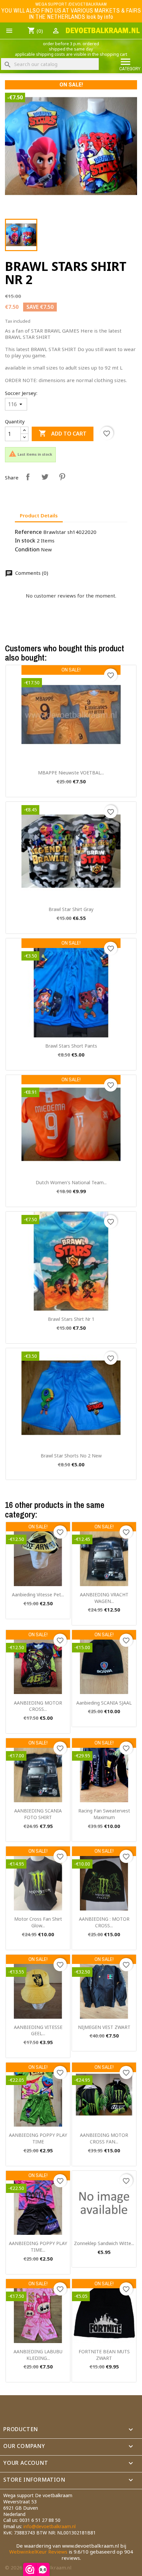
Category (130, 64)
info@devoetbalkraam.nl (50, 2526)
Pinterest (62, 477)
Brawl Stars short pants (71, 1046)
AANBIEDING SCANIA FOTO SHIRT (38, 1814)
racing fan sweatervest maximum (104, 1814)
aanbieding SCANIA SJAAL (104, 1703)
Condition (27, 550)
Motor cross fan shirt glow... (38, 1922)
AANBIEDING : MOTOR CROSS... (104, 1922)
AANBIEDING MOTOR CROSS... (38, 1706)
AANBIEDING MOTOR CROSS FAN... (104, 2138)
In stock (25, 541)
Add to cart (63, 433)
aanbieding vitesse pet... (38, 1595)
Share (28, 477)
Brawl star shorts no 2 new (71, 1456)
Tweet (45, 477)
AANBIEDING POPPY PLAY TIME (38, 2138)
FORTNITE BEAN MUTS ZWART (104, 2355)
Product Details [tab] (39, 515)
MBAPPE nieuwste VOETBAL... (71, 773)
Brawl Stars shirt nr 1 (71, 1319)
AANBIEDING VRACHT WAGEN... (104, 1598)
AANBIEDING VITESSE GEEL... (38, 2030)
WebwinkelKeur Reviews (38, 2552)
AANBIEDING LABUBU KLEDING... (38, 2355)
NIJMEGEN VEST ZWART (104, 2027)
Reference (28, 532)
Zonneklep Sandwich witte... (104, 2243)
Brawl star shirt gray (71, 909)
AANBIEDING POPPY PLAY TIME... (38, 2247)
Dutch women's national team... (71, 1182)
